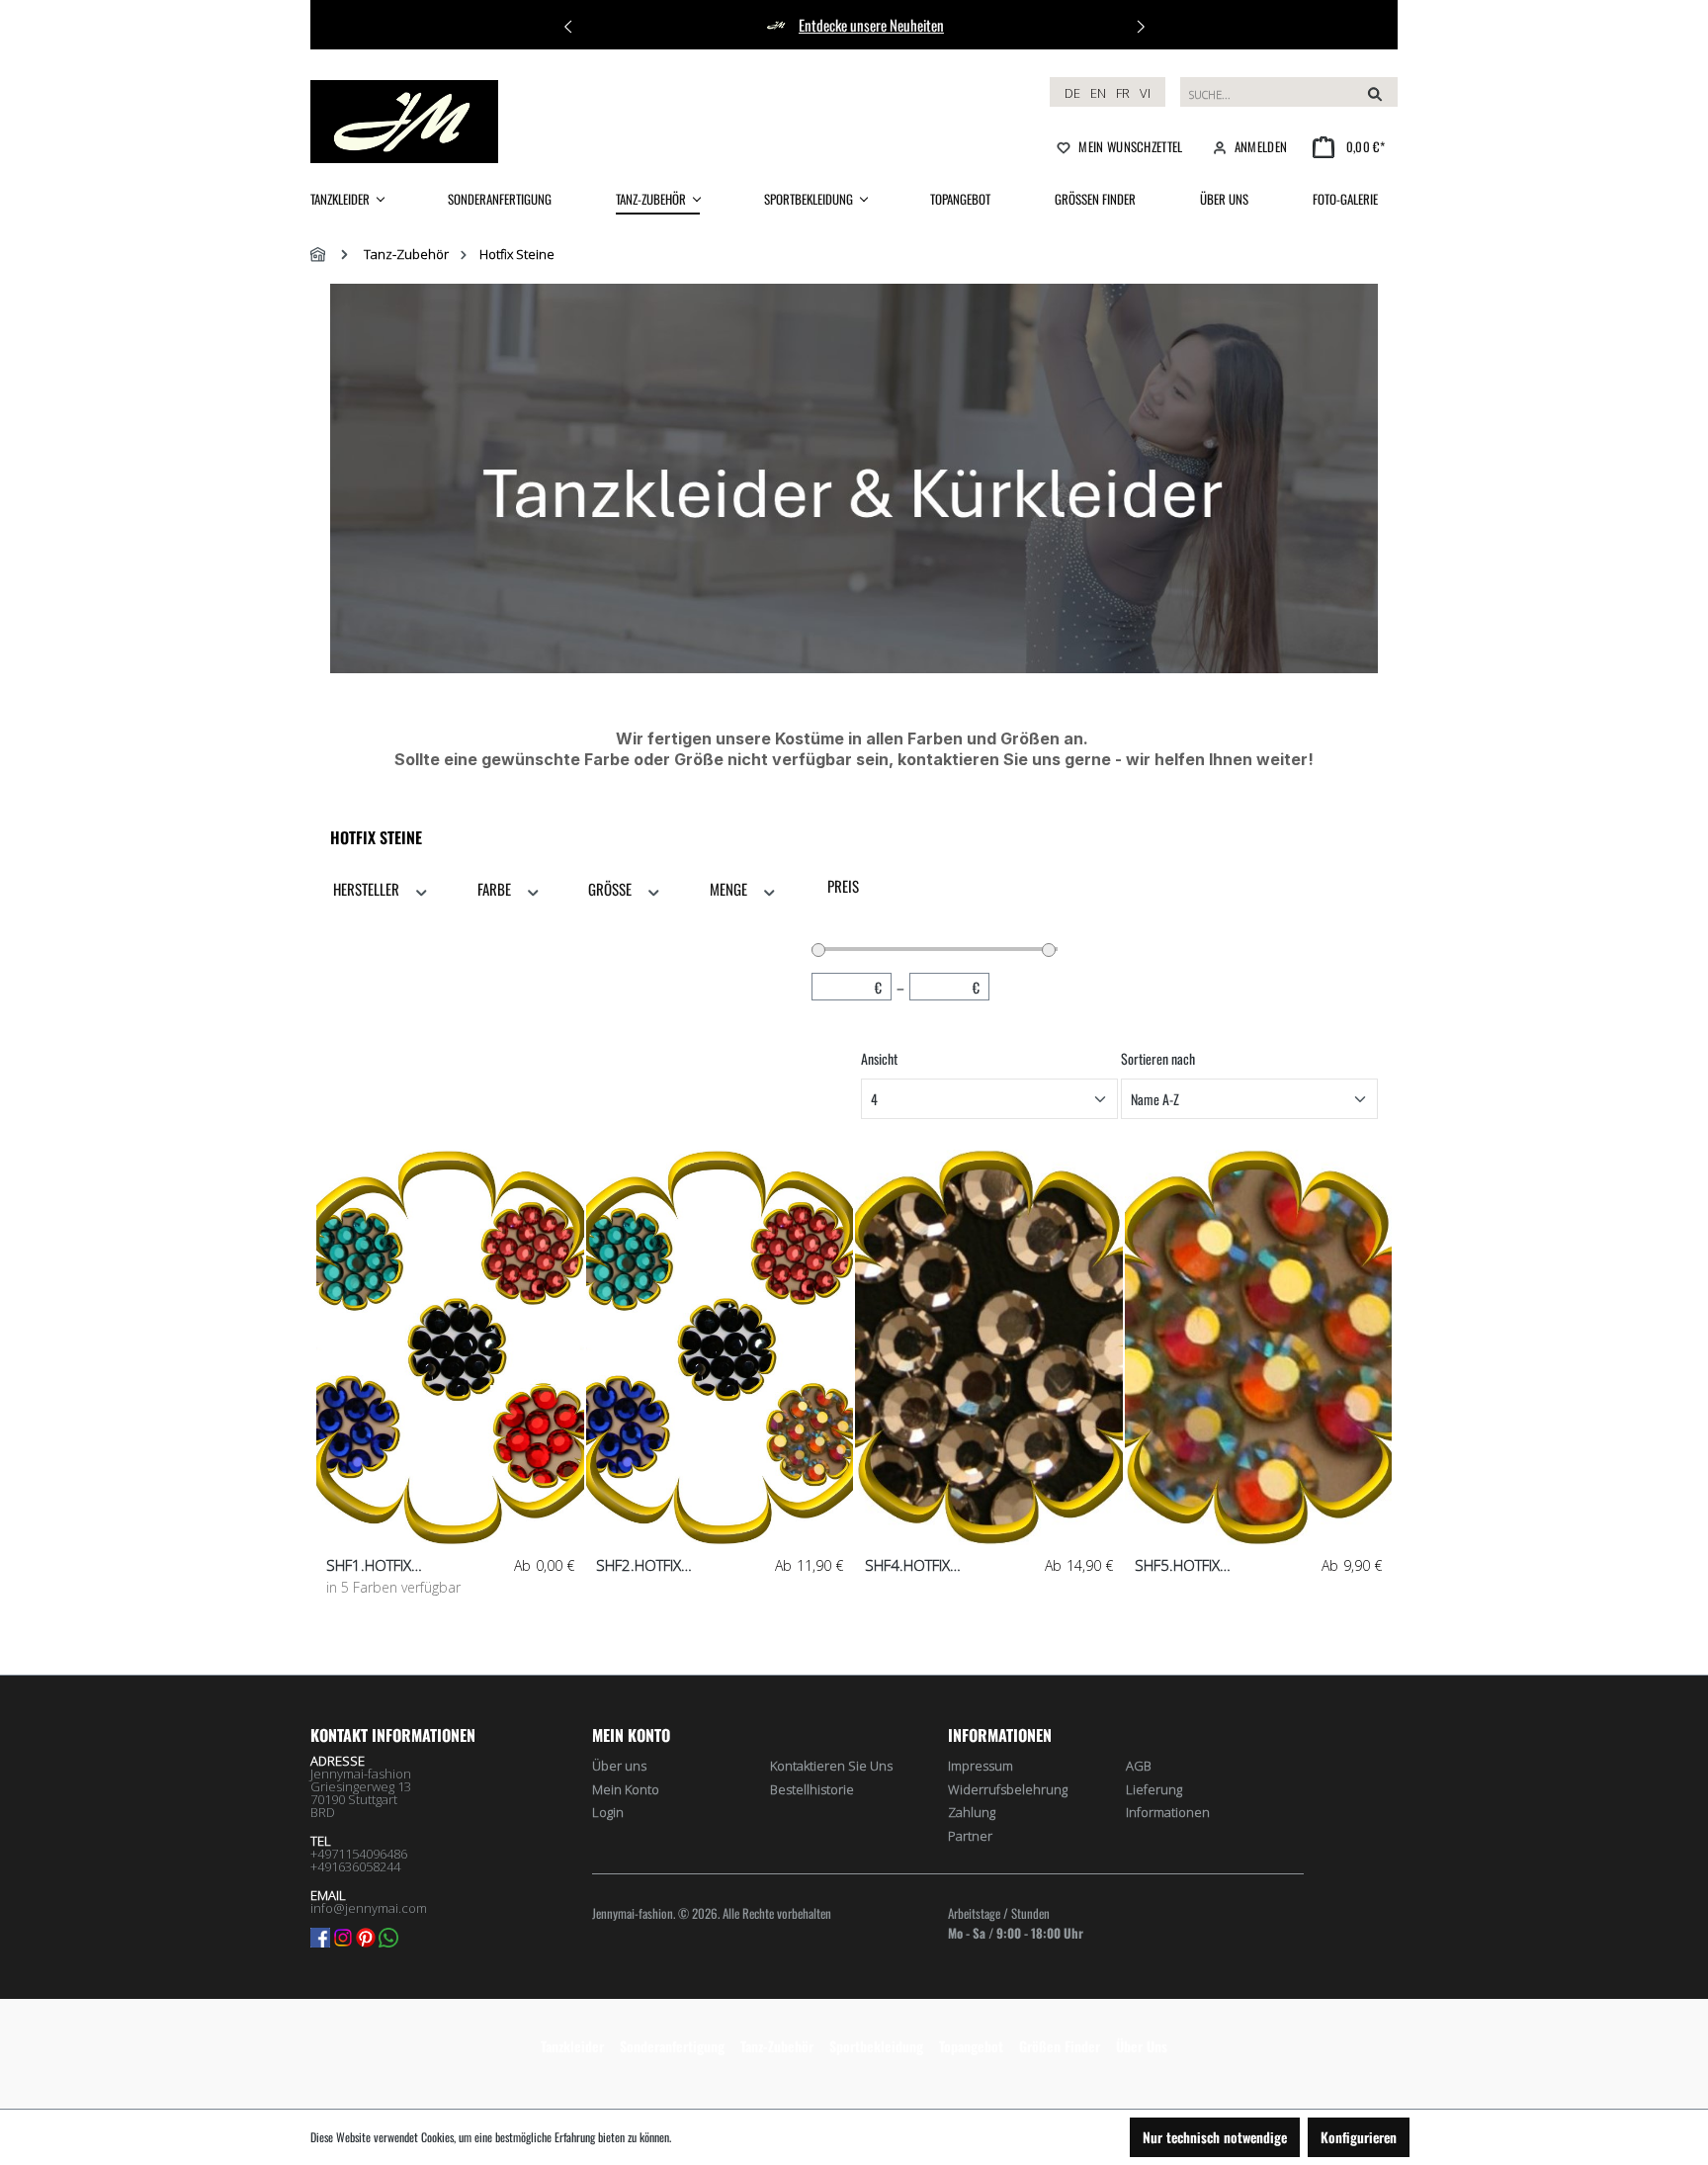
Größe (611, 889)
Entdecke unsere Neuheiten (871, 25)
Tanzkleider (572, 2046)
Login (608, 1812)
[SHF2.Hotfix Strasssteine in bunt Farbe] (720, 1347)
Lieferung (1154, 1789)
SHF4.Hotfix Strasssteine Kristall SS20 (944, 1565)
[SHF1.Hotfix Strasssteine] (450, 1347)
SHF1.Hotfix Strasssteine (374, 1565)
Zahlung (972, 1812)
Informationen (1168, 1812)
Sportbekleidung (876, 2046)
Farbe (496, 889)
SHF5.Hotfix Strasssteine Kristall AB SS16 (1214, 1565)
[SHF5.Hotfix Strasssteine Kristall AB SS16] (1259, 1347)
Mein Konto (631, 1735)
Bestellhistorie (812, 1789)
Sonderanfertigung (672, 2046)
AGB (1139, 1766)
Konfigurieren (1359, 2137)
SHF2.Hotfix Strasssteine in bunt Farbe (672, 1565)
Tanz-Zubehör (777, 2046)
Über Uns (1142, 2046)
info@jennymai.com (369, 1908)
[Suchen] (1375, 92)
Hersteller (368, 889)
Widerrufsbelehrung (1008, 1789)
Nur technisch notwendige (1215, 2137)
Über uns (619, 1766)
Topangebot (971, 2046)
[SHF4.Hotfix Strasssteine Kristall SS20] (989, 1347)
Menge (730, 889)
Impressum (981, 1766)
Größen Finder (1060, 2046)
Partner (970, 1836)
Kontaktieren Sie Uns (831, 1766)
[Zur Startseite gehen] (404, 122)
